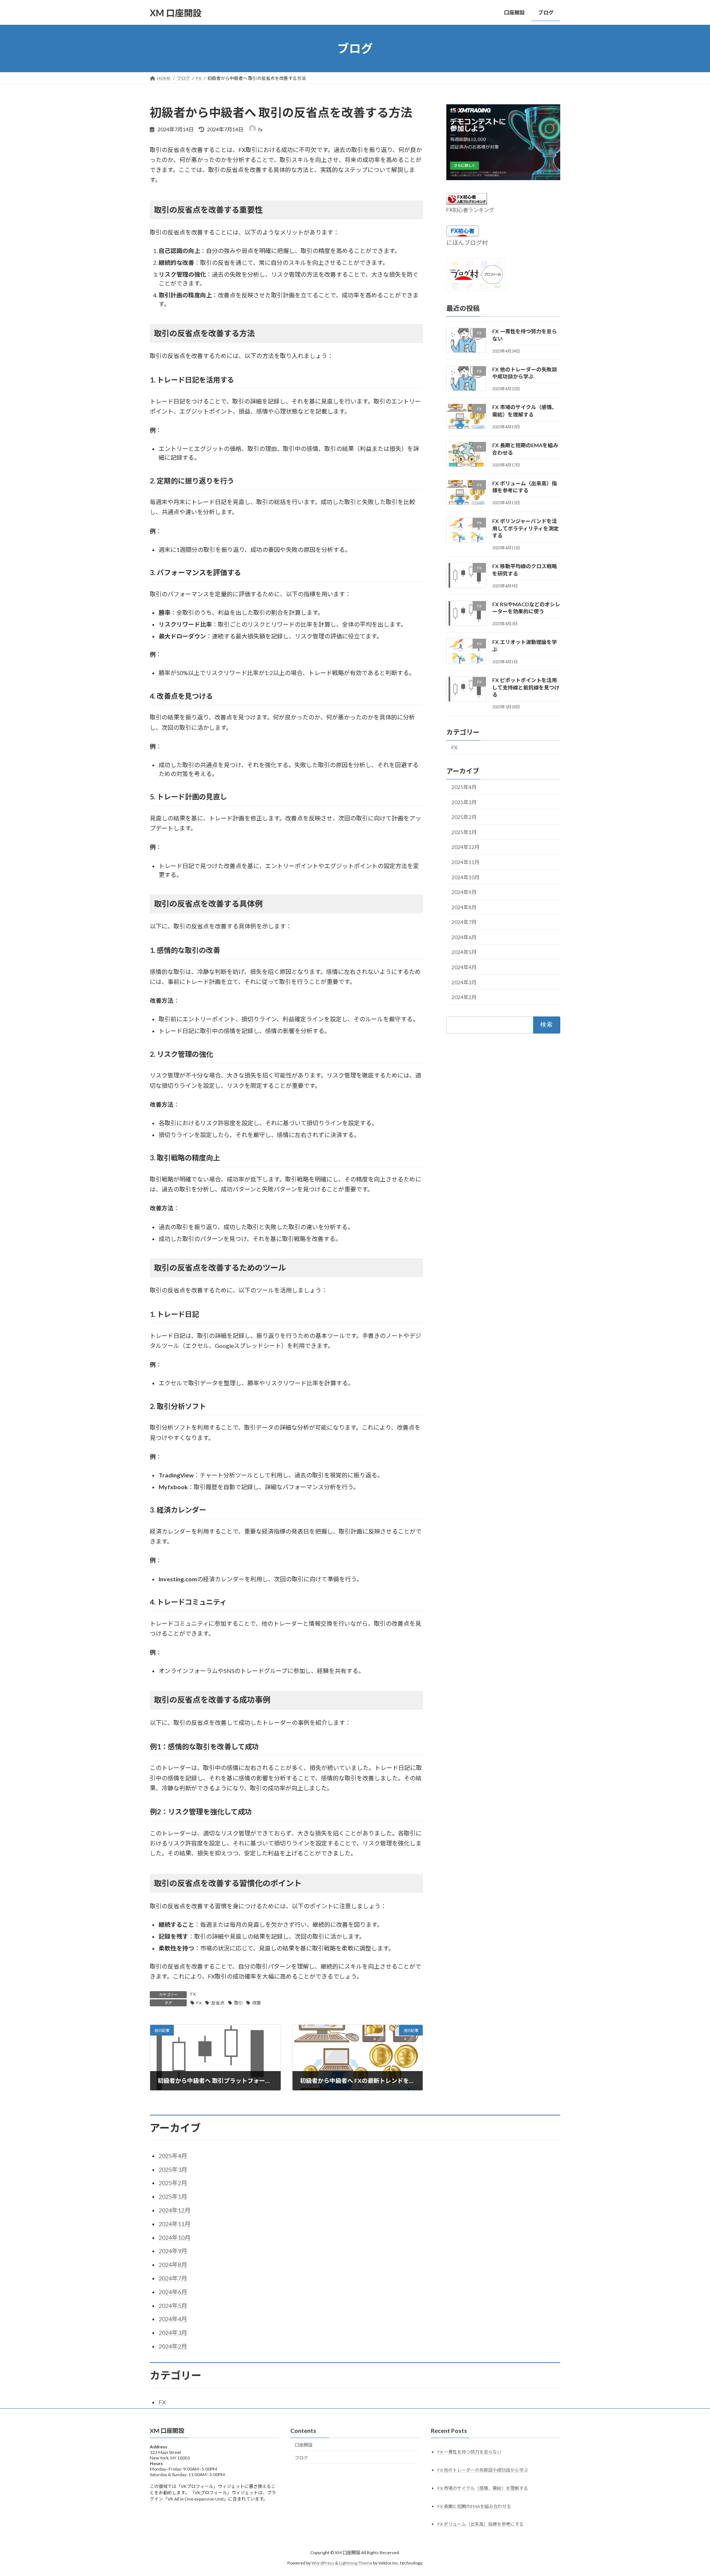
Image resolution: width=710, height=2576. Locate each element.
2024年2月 (464, 997)
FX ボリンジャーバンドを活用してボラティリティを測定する (525, 528)
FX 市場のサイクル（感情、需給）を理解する (483, 2488)
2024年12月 (466, 847)
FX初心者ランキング (470, 210)
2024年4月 (464, 967)
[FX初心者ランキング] (467, 202)
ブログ (301, 2458)
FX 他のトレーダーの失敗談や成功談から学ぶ (483, 2470)
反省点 (218, 2003)
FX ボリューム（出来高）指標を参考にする (481, 2524)
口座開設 (304, 2445)
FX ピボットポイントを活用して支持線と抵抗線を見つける (526, 687)
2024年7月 (464, 922)
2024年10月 (466, 877)
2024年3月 (464, 982)
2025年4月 (464, 787)
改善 (257, 2003)
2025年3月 (464, 802)
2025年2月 (464, 817)
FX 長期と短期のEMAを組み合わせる (474, 2506)
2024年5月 (464, 952)
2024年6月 (464, 937)
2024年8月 (464, 907)
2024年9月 (464, 892)
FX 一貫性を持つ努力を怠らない (469, 2452)
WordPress (323, 2563)
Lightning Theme (356, 2563)
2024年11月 (466, 862)
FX (193, 1994)
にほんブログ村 (467, 242)
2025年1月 (464, 832)
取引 (239, 2003)
